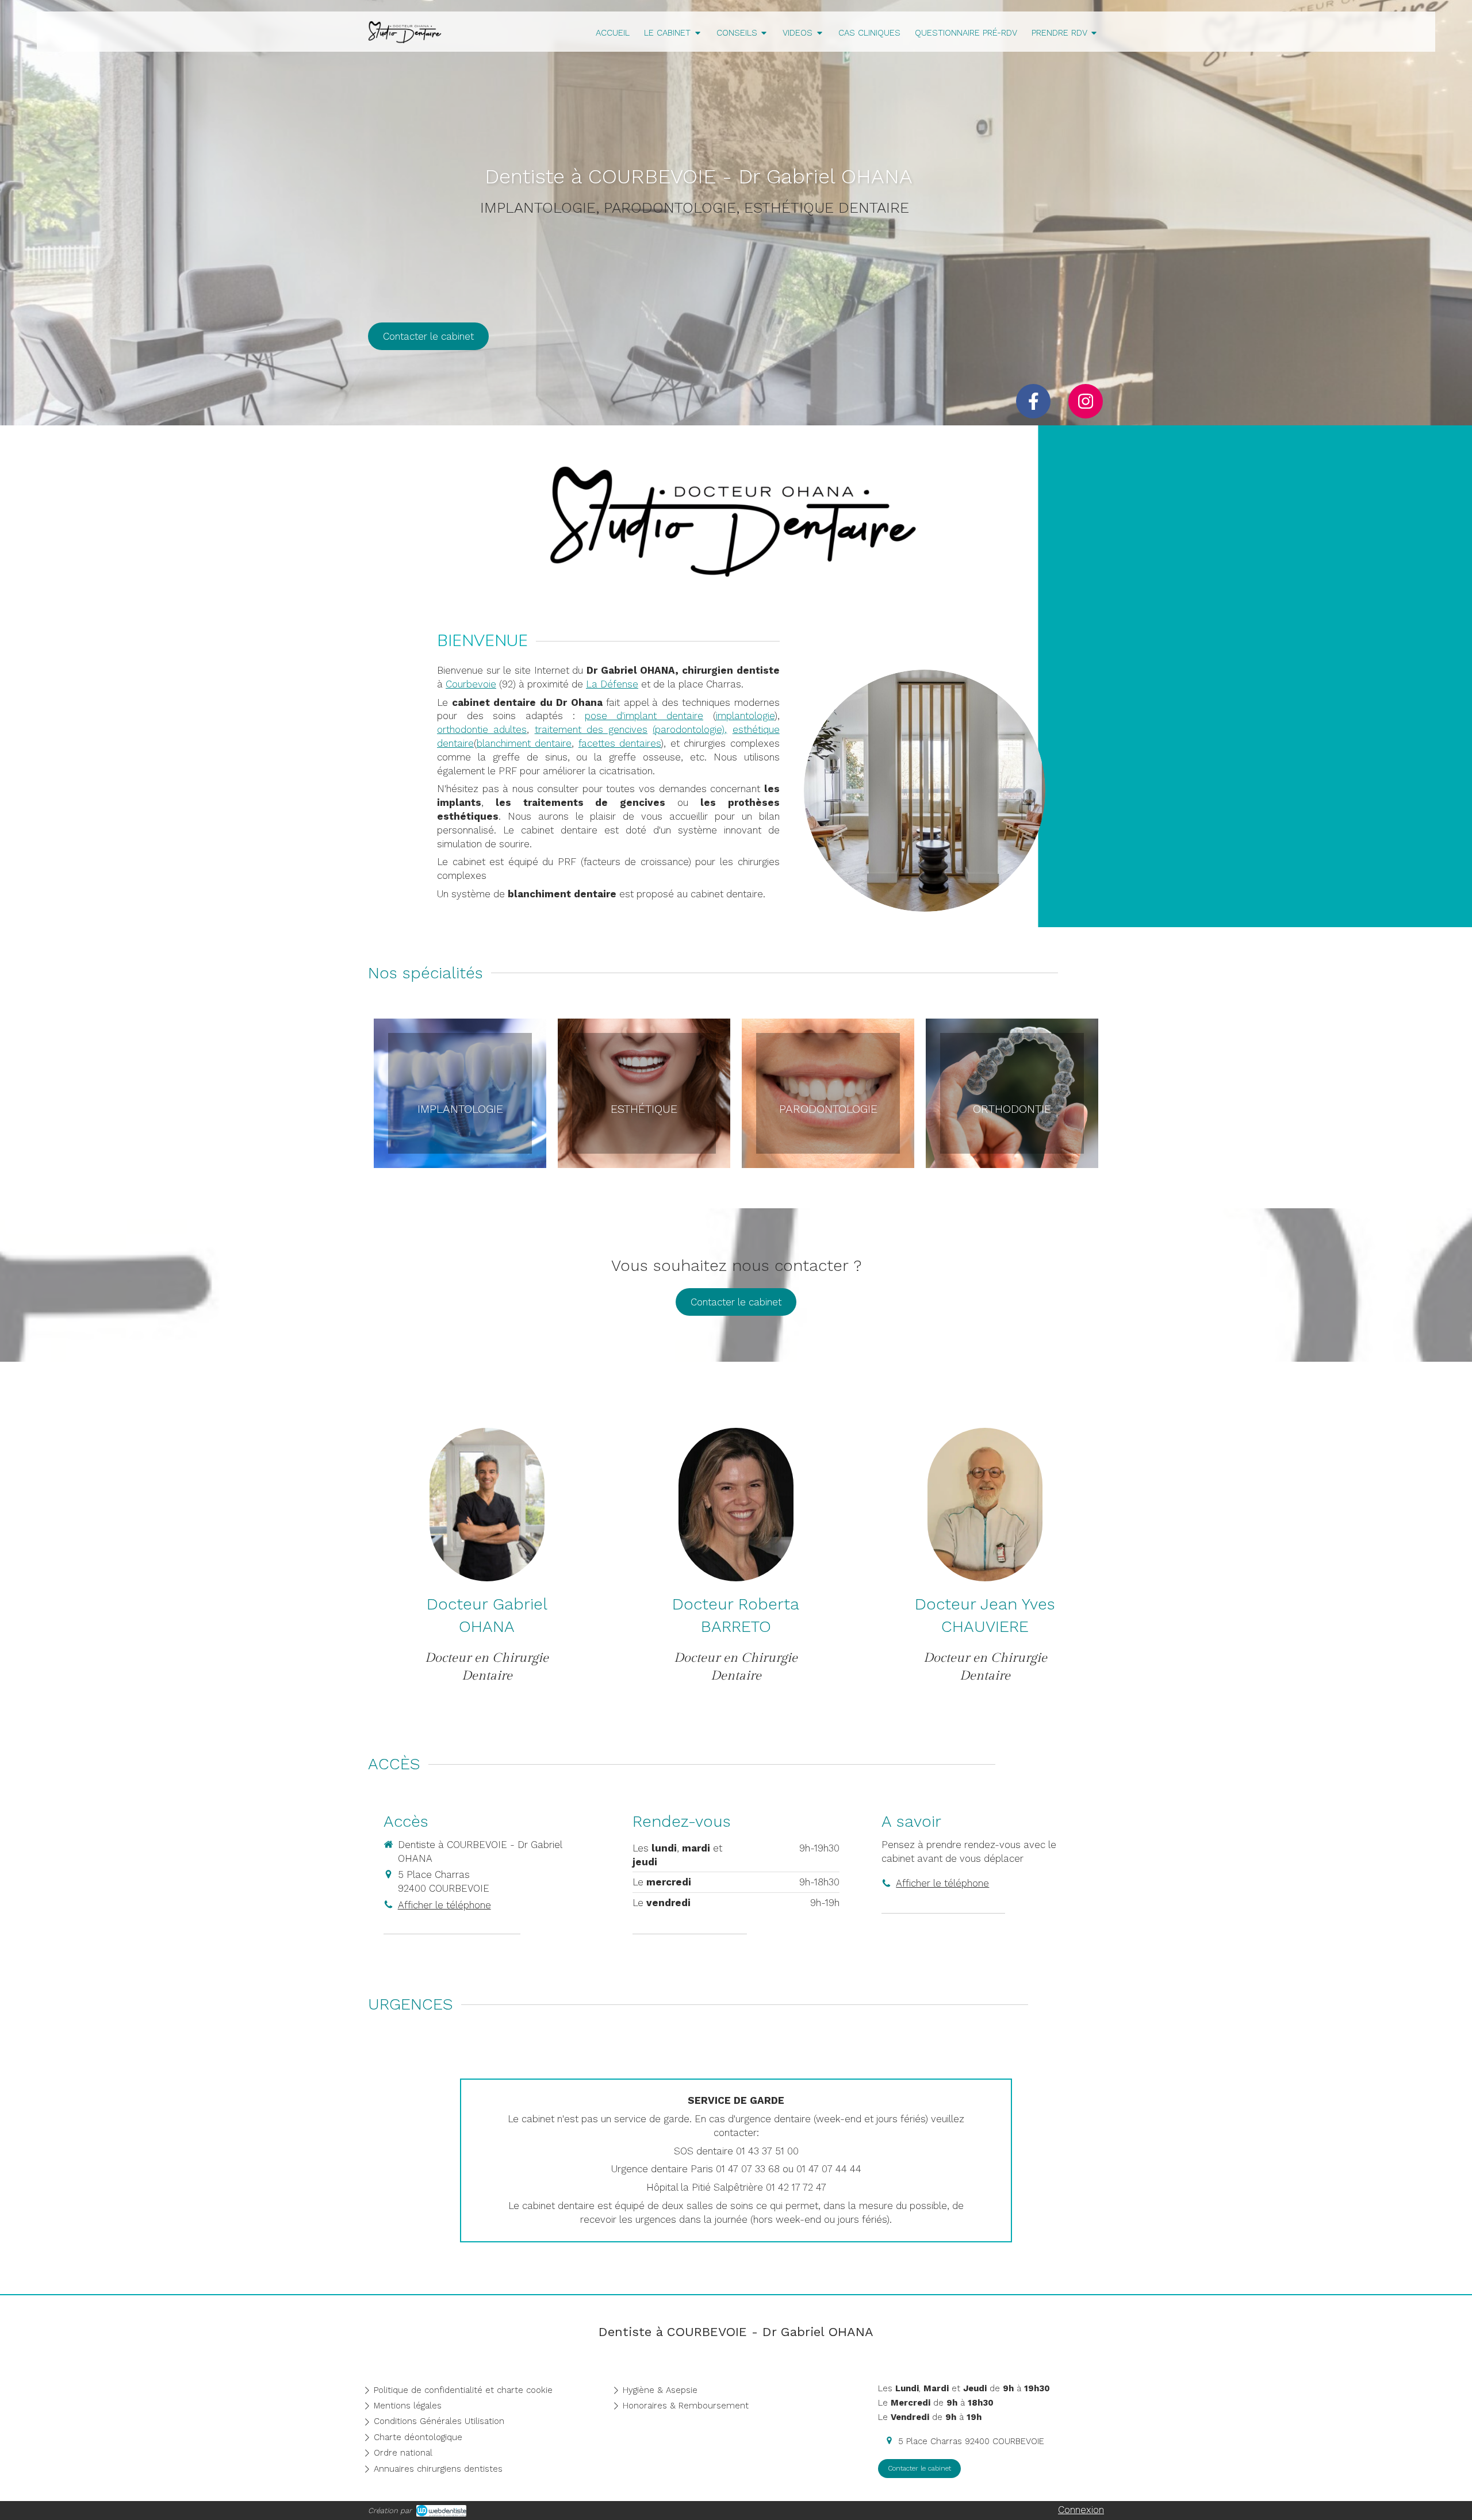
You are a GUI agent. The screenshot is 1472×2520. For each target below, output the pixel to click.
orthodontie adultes (482, 729)
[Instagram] (1086, 401)
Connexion (1081, 2510)
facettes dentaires (620, 743)
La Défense (612, 684)
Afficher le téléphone (444, 1905)
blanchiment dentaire (524, 743)
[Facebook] (1033, 401)
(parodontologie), (690, 729)
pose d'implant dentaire (644, 716)
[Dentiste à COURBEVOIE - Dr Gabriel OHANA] (405, 40)
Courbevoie (471, 684)
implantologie (745, 716)
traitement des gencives (591, 729)
